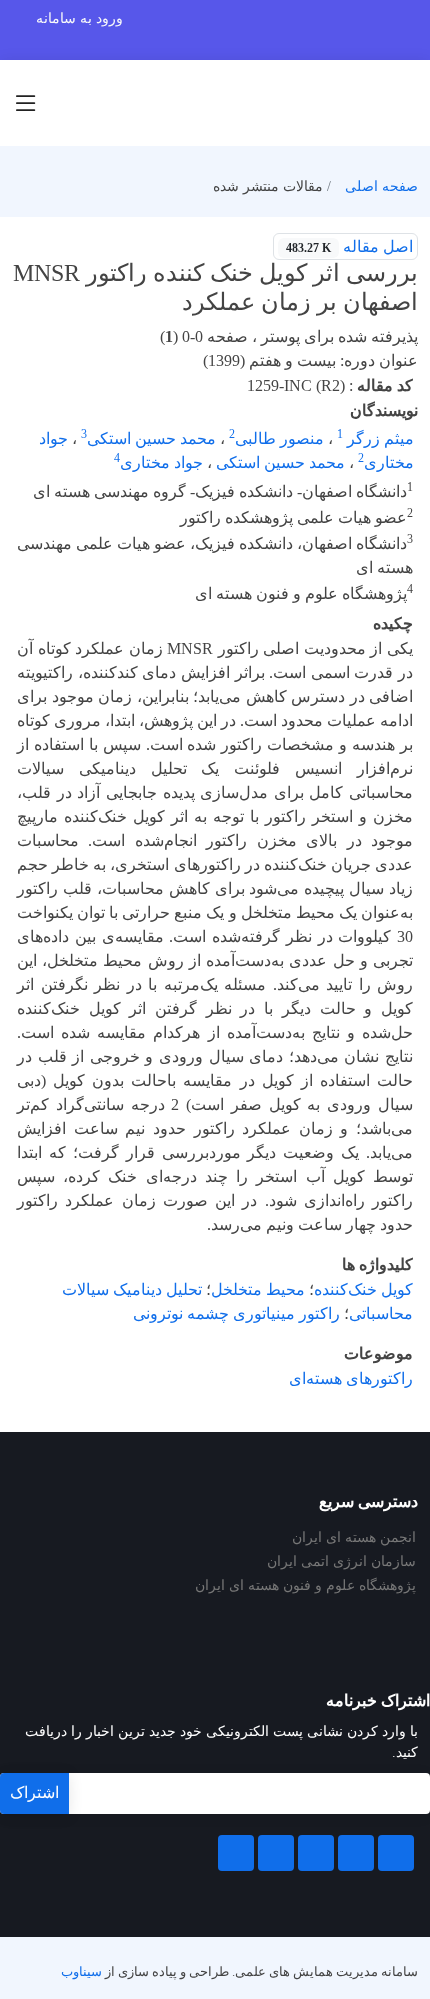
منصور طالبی (279, 438)
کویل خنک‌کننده (363, 1289)
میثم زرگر (378, 438)
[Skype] (236, 1853)
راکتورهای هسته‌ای (351, 1378)
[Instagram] (276, 1853)
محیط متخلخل (258, 1289)
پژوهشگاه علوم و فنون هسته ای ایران (305, 1586)
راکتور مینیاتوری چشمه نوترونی (236, 1313)
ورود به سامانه (79, 18)
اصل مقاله (349, 246)
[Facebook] (396, 1853)
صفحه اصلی (381, 186)
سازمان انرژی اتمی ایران (341, 1562)
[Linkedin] (316, 1853)
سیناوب (81, 1972)
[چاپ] (13, 234)
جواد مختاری (161, 462)
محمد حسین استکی (151, 438)
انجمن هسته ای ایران (354, 1538)
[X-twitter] (356, 1853)
